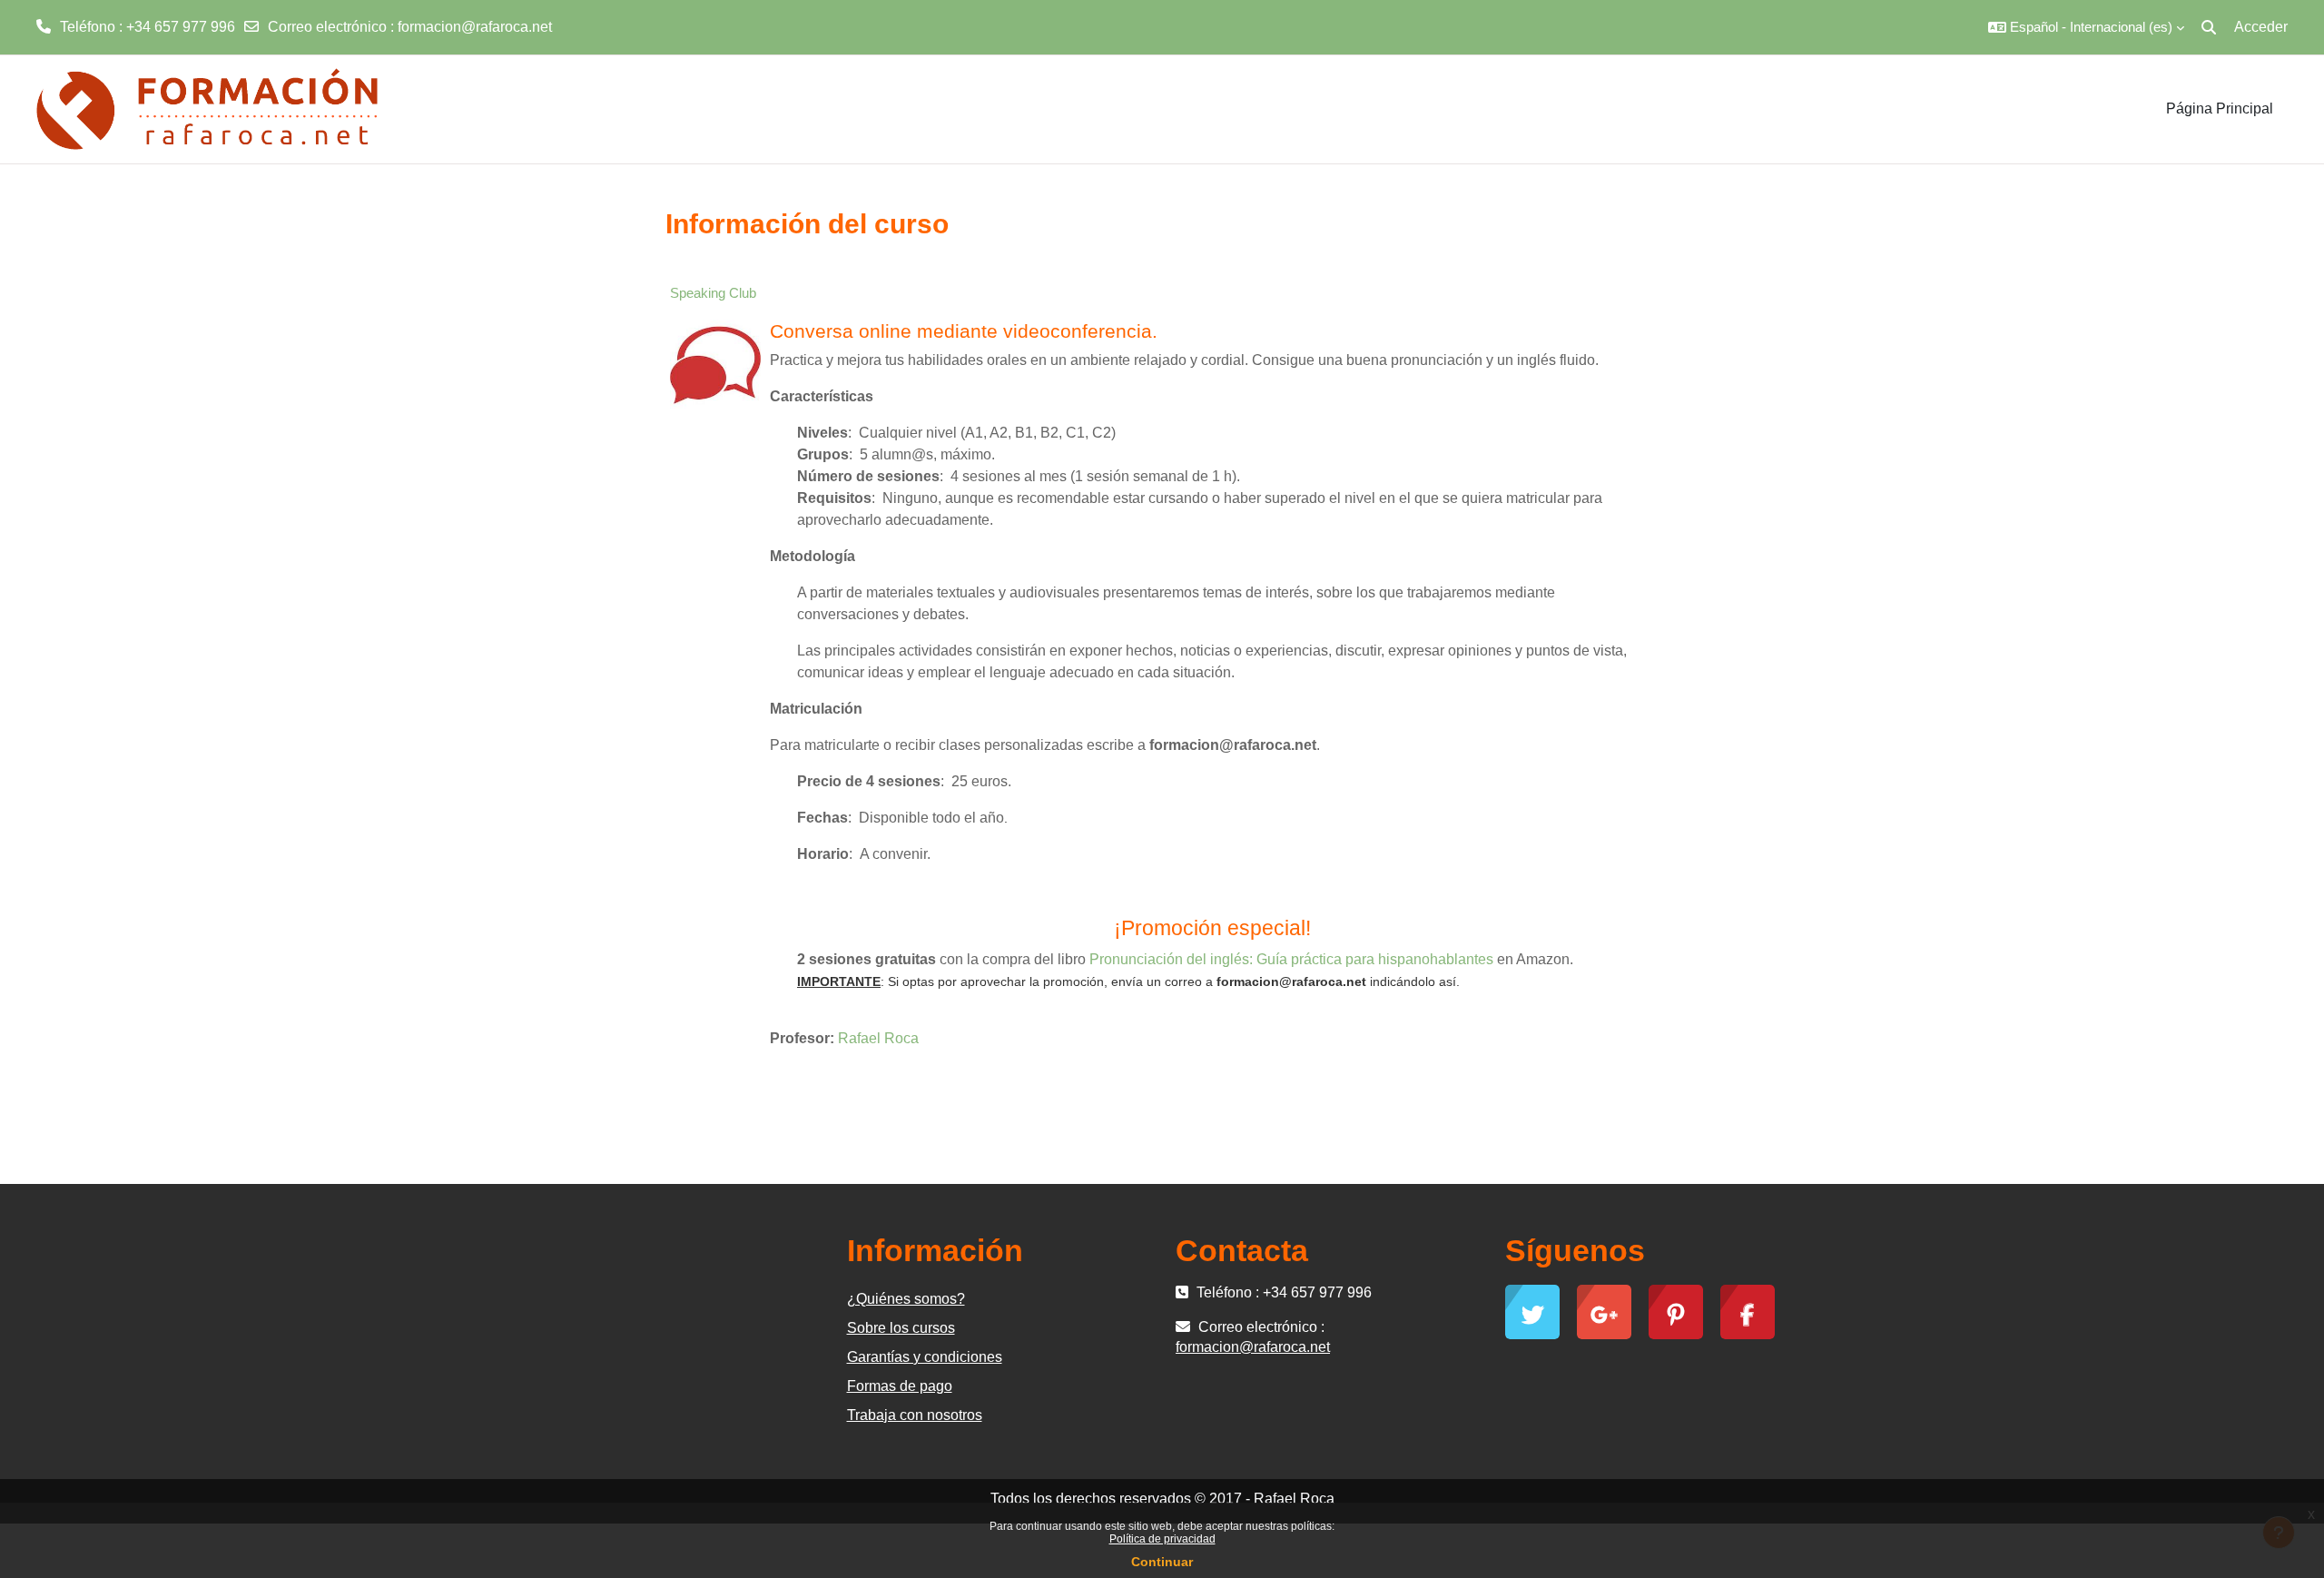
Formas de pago (900, 1386)
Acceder (2261, 27)
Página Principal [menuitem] (2220, 108)
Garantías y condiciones (925, 1357)
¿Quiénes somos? (906, 1299)
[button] (2086, 27)
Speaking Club (713, 293)
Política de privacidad (1162, 1539)
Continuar (1162, 1562)
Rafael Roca (878, 1038)
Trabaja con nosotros (915, 1415)
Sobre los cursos (901, 1328)
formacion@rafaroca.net (475, 27)
